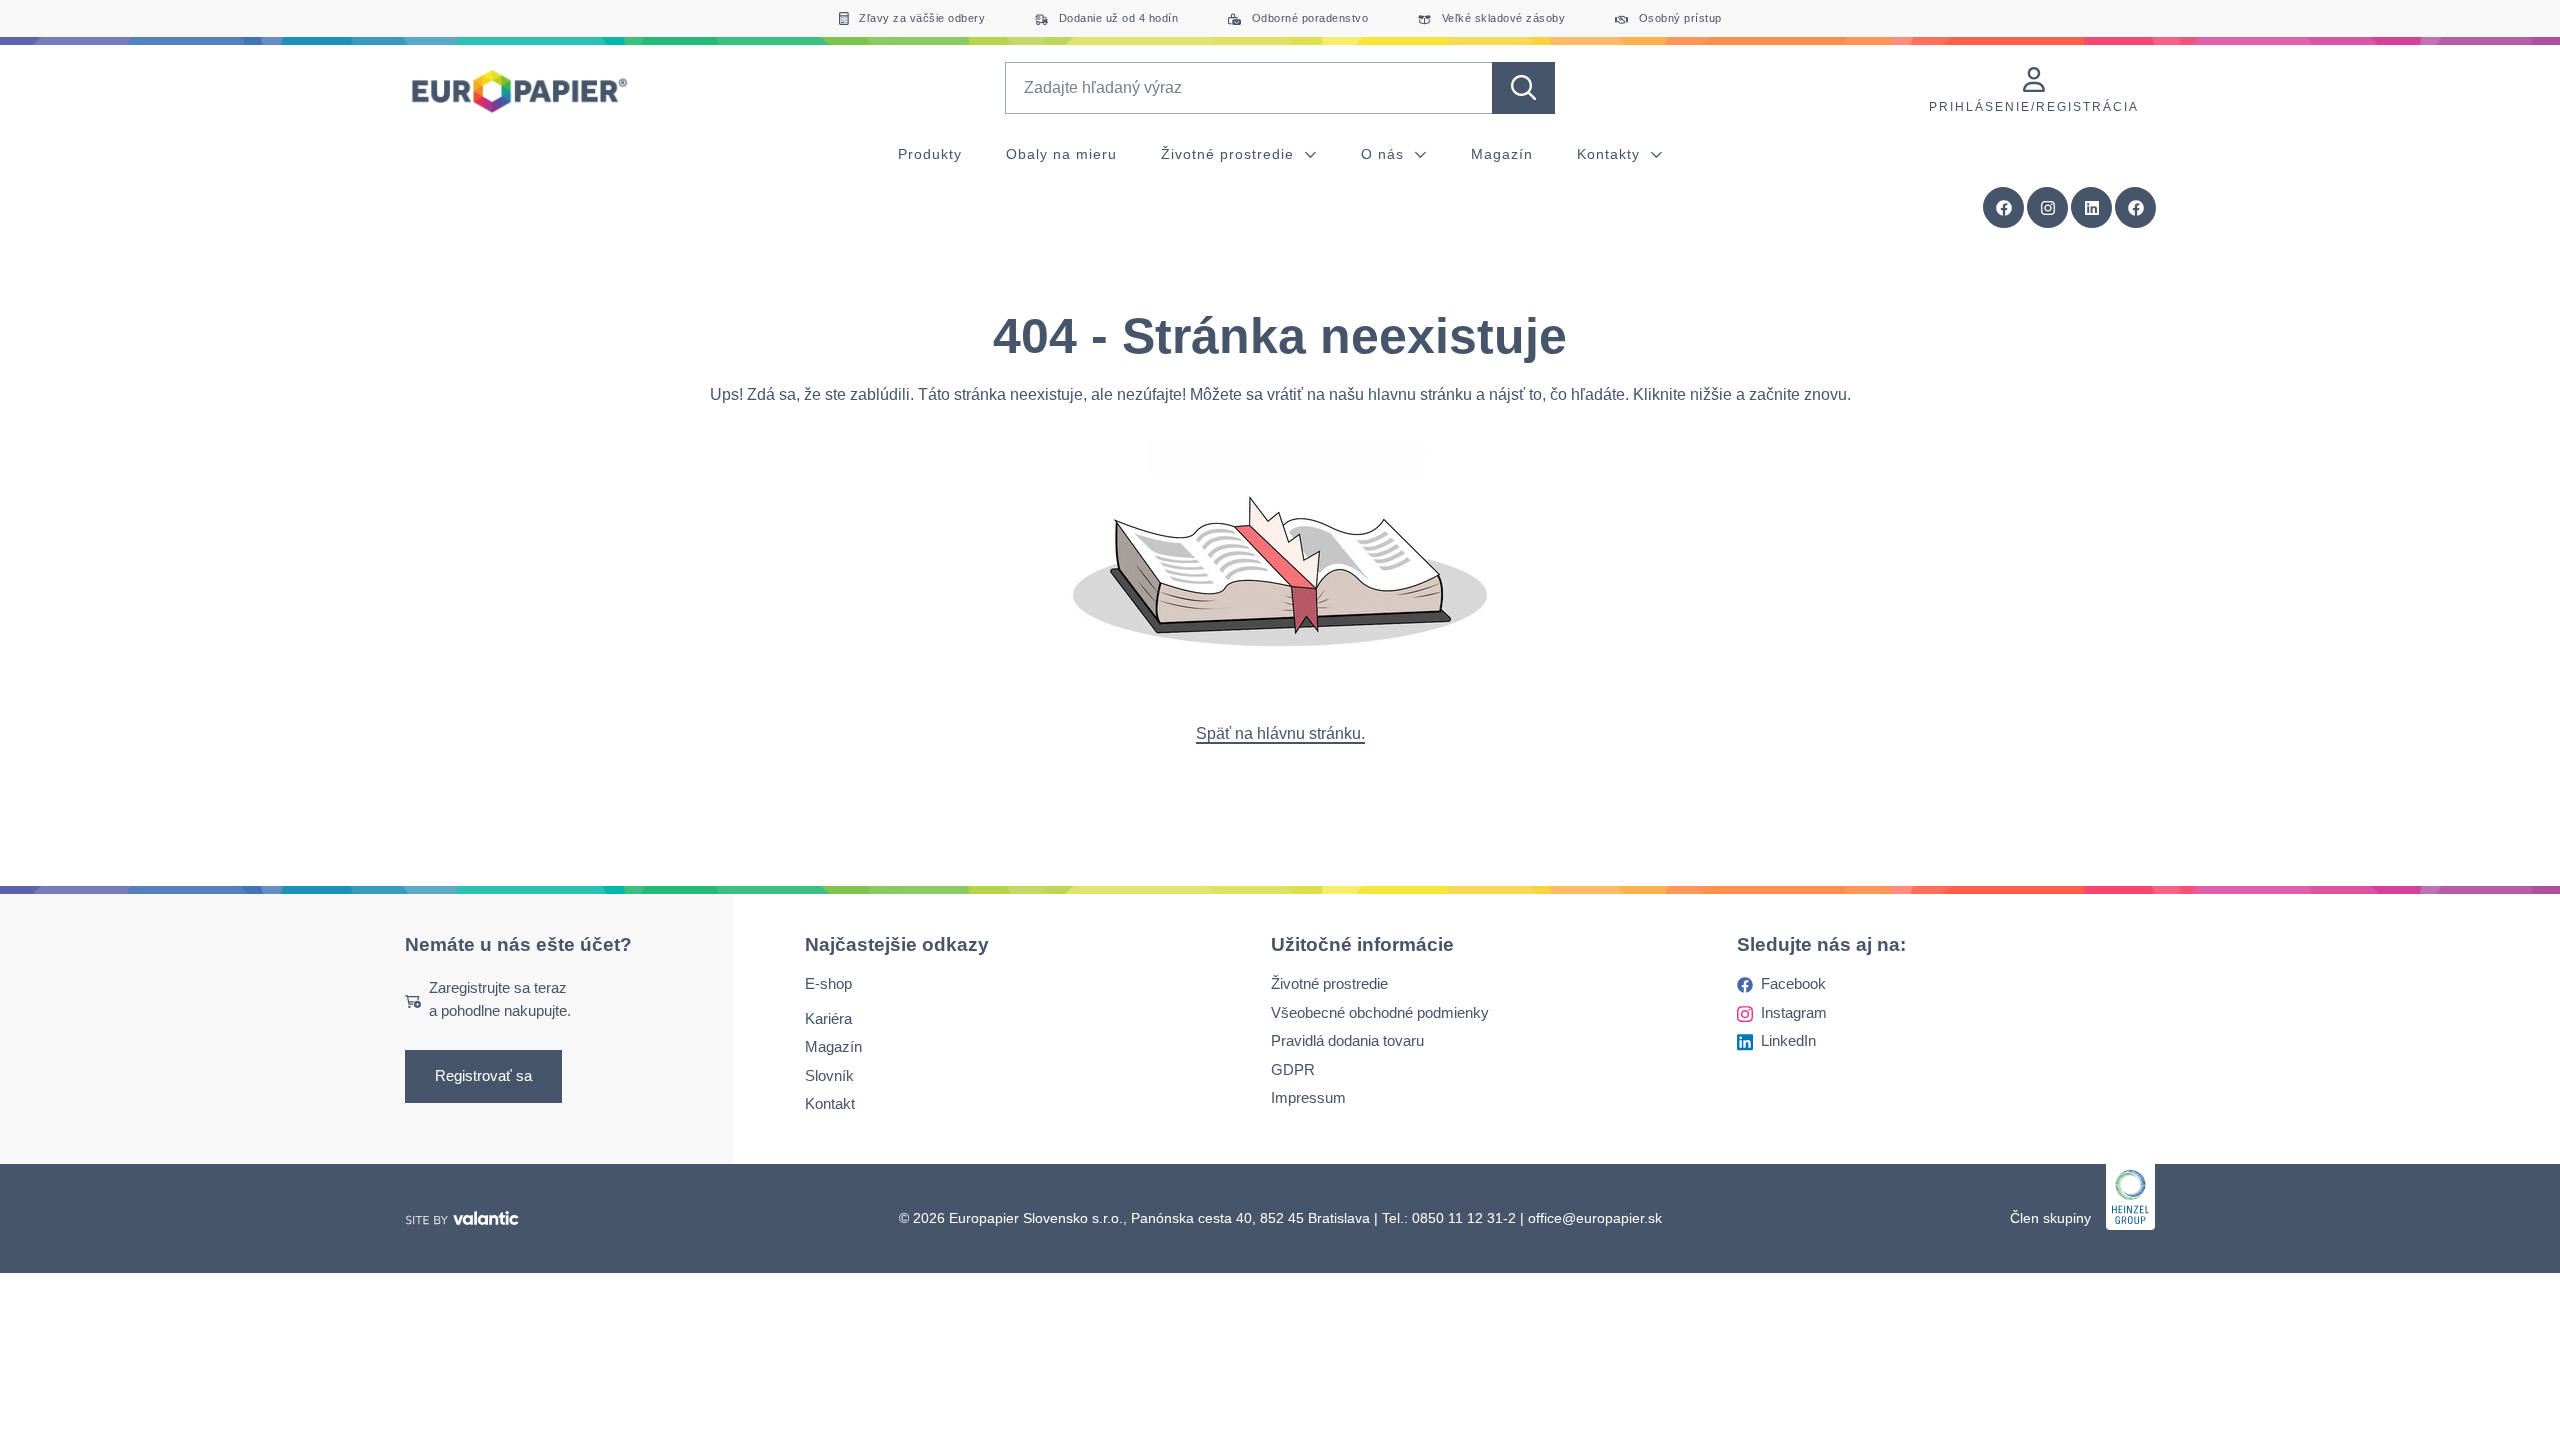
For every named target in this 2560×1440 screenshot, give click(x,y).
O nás (1385, 154)
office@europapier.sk (1595, 1218)
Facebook (1793, 984)
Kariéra (828, 1018)
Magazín (1502, 154)
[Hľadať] (1523, 88)
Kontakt (830, 1104)
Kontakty (1611, 154)
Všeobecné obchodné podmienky (1380, 1012)
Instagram (1794, 1012)
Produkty (930, 154)
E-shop (828, 984)
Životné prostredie (1230, 154)
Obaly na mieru (1061, 154)
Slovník (829, 1075)
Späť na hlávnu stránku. (1280, 733)
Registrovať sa (483, 1076)
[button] (2136, 208)
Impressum (1308, 1098)
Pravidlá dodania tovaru (1347, 1041)
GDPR (1293, 1069)
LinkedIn (1788, 1041)
